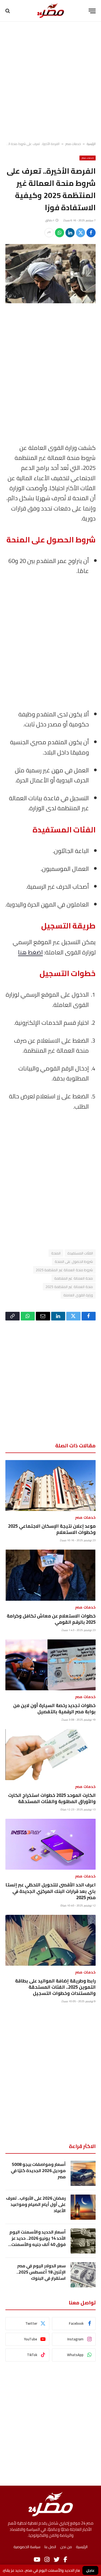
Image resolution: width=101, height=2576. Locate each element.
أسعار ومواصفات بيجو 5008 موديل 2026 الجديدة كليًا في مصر (38, 2170)
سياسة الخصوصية (27, 2547)
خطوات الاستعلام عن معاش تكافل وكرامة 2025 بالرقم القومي (51, 1619)
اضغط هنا (30, 952)
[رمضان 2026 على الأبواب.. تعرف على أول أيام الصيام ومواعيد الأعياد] (83, 2207)
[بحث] (8, 11)
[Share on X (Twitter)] (81, 233)
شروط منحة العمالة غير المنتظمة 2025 (64, 1270)
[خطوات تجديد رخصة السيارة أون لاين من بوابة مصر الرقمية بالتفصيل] (50, 1665)
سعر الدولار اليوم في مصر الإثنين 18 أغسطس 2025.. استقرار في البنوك (41, 2272)
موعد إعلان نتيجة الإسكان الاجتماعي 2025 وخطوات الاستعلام (52, 1529)
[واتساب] (60, 233)
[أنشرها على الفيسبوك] (91, 233)
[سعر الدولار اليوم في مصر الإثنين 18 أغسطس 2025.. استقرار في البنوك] (83, 2275)
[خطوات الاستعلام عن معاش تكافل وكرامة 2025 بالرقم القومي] (50, 1575)
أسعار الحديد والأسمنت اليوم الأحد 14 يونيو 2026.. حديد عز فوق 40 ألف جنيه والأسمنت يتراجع (38, 2241)
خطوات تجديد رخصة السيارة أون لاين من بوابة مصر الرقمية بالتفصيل (54, 1709)
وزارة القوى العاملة (78, 1295)
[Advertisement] (50, 82)
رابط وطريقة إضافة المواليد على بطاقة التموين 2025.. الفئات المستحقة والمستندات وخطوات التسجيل (55, 1987)
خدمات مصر (73, 144)
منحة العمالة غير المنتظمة (74, 1278)
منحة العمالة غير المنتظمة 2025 (69, 1287)
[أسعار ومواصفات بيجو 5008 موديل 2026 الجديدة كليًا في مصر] (83, 2173)
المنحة (56, 1253)
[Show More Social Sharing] (49, 233)
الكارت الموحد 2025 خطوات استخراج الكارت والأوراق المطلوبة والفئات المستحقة (52, 1798)
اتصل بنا (50, 2547)
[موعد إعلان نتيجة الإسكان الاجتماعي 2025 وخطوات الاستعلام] (50, 1485)
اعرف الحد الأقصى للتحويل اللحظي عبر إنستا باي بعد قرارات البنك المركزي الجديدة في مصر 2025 (50, 1891)
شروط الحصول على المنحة (74, 1261)
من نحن (66, 2547)
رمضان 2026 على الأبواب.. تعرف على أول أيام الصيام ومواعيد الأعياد (36, 2204)
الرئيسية (91, 144)
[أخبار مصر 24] (50, 11)
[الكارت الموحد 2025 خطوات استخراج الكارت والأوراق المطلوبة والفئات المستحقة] (50, 1754)
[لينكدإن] (70, 233)
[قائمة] (92, 11)
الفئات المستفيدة (80, 1253)
